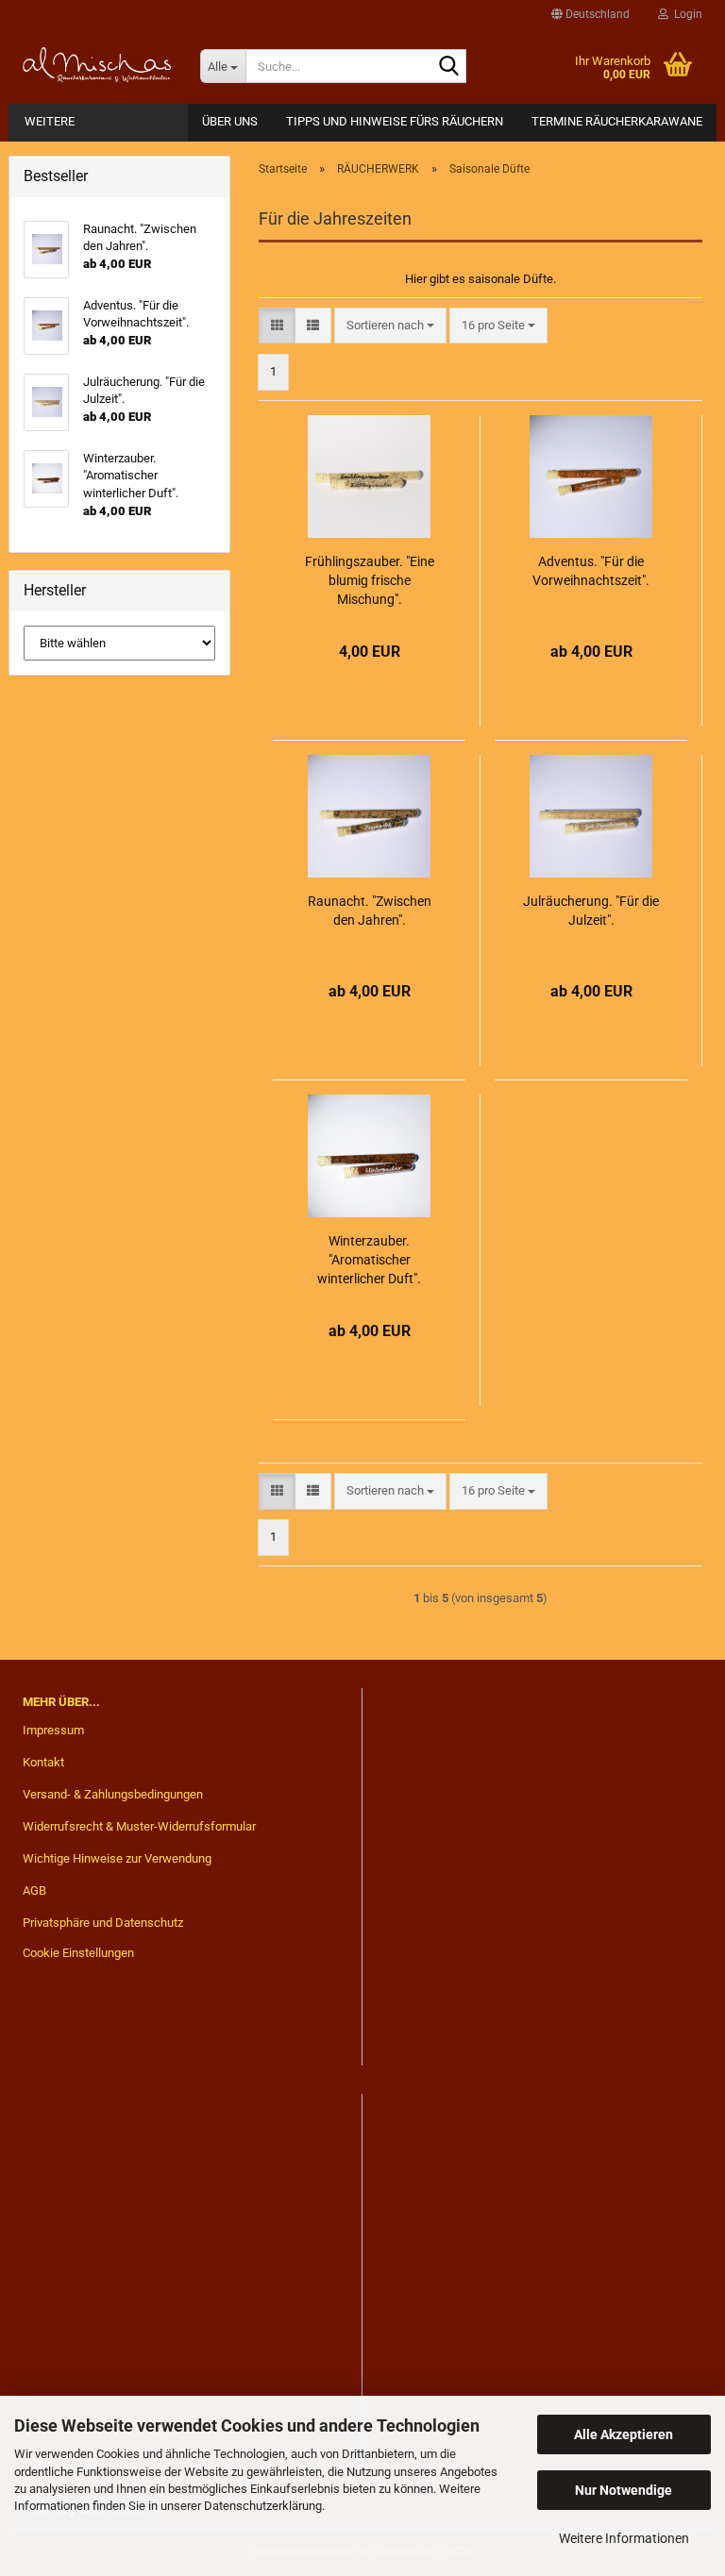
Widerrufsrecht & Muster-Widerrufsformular (139, 1826)
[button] (590, 14)
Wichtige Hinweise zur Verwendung (117, 1858)
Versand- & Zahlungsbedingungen (113, 1794)
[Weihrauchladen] (97, 66)
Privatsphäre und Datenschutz (103, 1923)
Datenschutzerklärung (263, 2506)
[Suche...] (448, 67)
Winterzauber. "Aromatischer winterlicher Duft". (369, 1260)
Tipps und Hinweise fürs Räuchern (395, 121)
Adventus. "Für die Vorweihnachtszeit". (591, 571)
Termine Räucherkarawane (617, 121)
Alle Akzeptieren (624, 2434)
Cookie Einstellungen (78, 1953)
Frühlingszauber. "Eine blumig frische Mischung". (370, 580)
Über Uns (230, 121)
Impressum (53, 1730)
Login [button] (685, 14)
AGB (34, 1890)
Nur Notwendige (624, 2490)
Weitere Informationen (624, 2538)
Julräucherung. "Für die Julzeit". (591, 911)
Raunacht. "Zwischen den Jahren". (370, 911)
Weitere (50, 121)
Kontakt (43, 1762)
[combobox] (390, 326)
